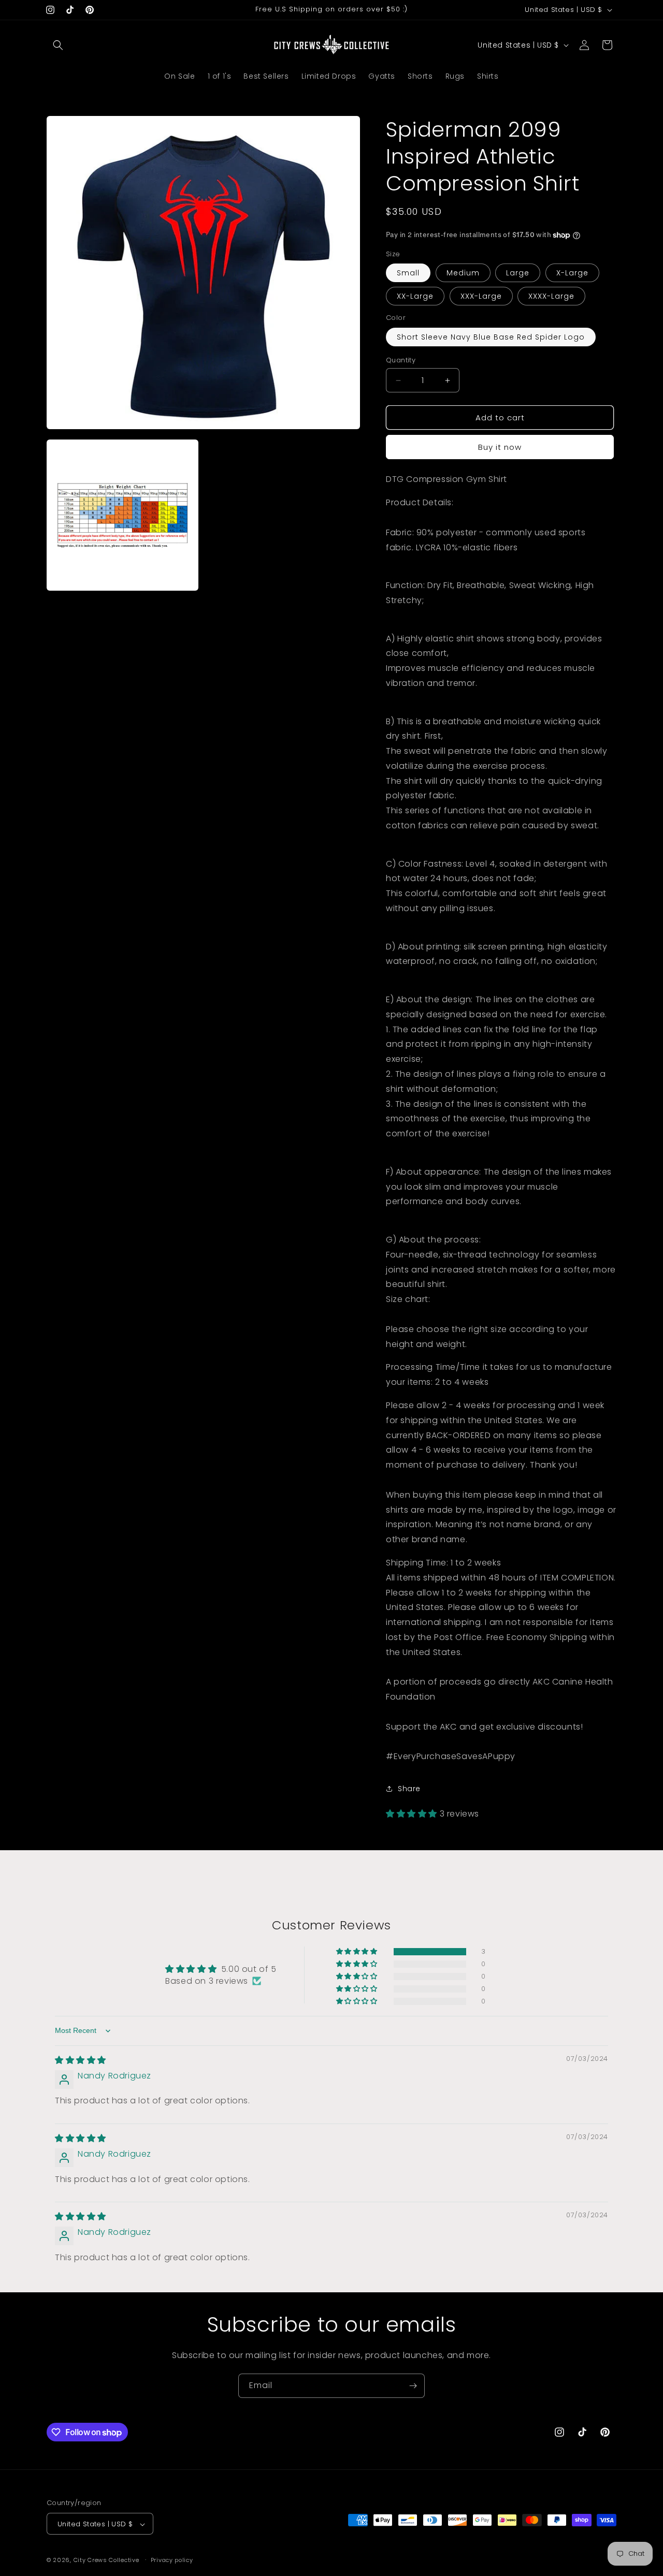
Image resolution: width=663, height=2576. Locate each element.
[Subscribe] (413, 2386)
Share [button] (409, 1789)
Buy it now (500, 447)
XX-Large (415, 296)
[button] (58, 45)
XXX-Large (481, 296)
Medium (463, 273)
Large (518, 273)
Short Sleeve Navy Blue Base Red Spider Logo (491, 337)
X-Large (572, 273)
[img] (81, 2060)
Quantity (401, 360)
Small (408, 273)
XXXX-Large (551, 296)
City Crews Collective (106, 2560)
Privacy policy (172, 2560)
